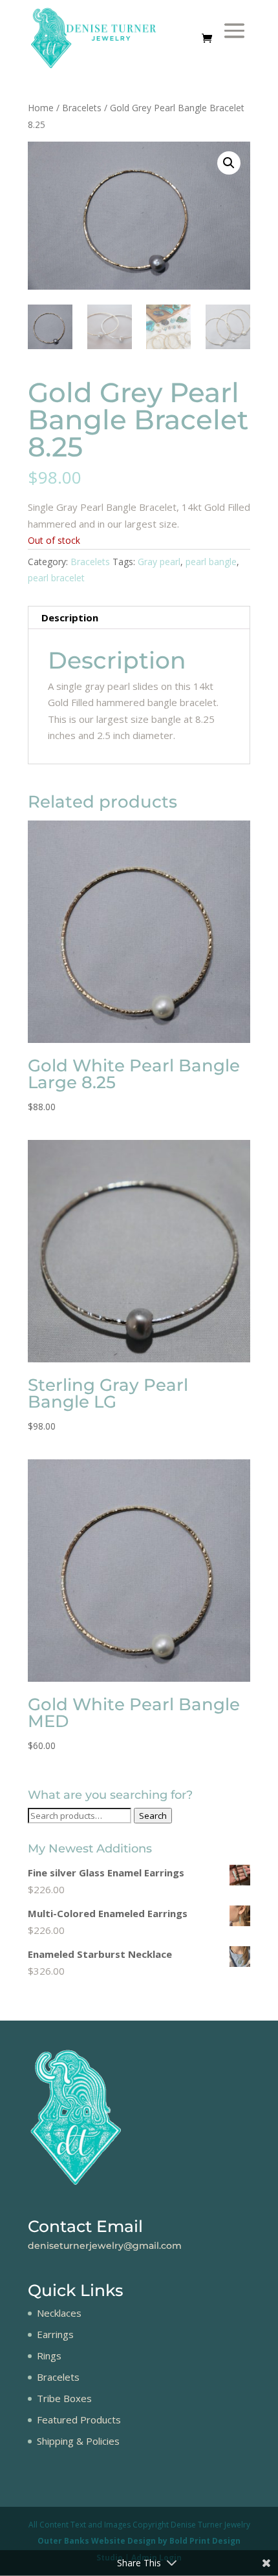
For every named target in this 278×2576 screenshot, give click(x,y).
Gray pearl (159, 562)
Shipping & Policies (78, 2441)
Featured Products (79, 2420)
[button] (229, 163)
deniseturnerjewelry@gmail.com (105, 2246)
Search (153, 1816)
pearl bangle (211, 562)
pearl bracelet (56, 578)
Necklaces (59, 2313)
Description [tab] (70, 617)
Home (41, 108)
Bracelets (82, 108)
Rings (49, 2356)
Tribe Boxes (64, 2398)
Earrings (55, 2334)
